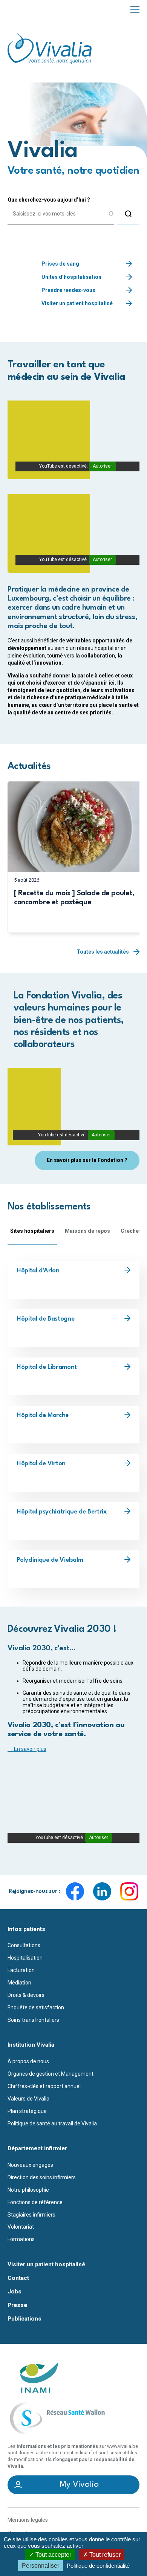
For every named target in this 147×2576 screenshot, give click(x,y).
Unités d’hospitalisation (71, 277)
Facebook (75, 1891)
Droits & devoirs (26, 1995)
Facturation (21, 1970)
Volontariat (21, 2227)
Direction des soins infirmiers (42, 2177)
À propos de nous (28, 2061)
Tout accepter (53, 2555)
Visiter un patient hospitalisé (77, 303)
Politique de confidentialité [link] (98, 2566)
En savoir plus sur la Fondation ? (87, 1160)
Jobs (15, 2292)
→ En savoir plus (27, 1749)
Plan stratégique (27, 2111)
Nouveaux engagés (30, 2165)
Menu (135, 9)
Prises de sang (60, 264)
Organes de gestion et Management (51, 2074)
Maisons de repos (87, 1231)
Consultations (24, 1945)
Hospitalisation (25, 1958)
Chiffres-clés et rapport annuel (44, 2086)
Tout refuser (104, 2555)
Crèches (131, 1231)
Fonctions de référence (35, 2202)
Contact (18, 2278)
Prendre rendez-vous (68, 290)
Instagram (129, 1891)
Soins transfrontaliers (33, 2020)
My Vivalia (80, 2484)
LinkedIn (102, 1891)
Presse (17, 2305)
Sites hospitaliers (32, 1231)
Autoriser (102, 466)
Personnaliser (41, 2566)
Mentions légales (28, 2520)
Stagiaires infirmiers (31, 2215)
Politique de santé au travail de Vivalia (52, 2123)
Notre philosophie (28, 2190)
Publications (24, 2319)
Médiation (19, 1983)
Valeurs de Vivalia (28, 2099)
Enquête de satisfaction (36, 2007)
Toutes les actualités (103, 952)
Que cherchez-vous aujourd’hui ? (49, 200)
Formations (21, 2239)
